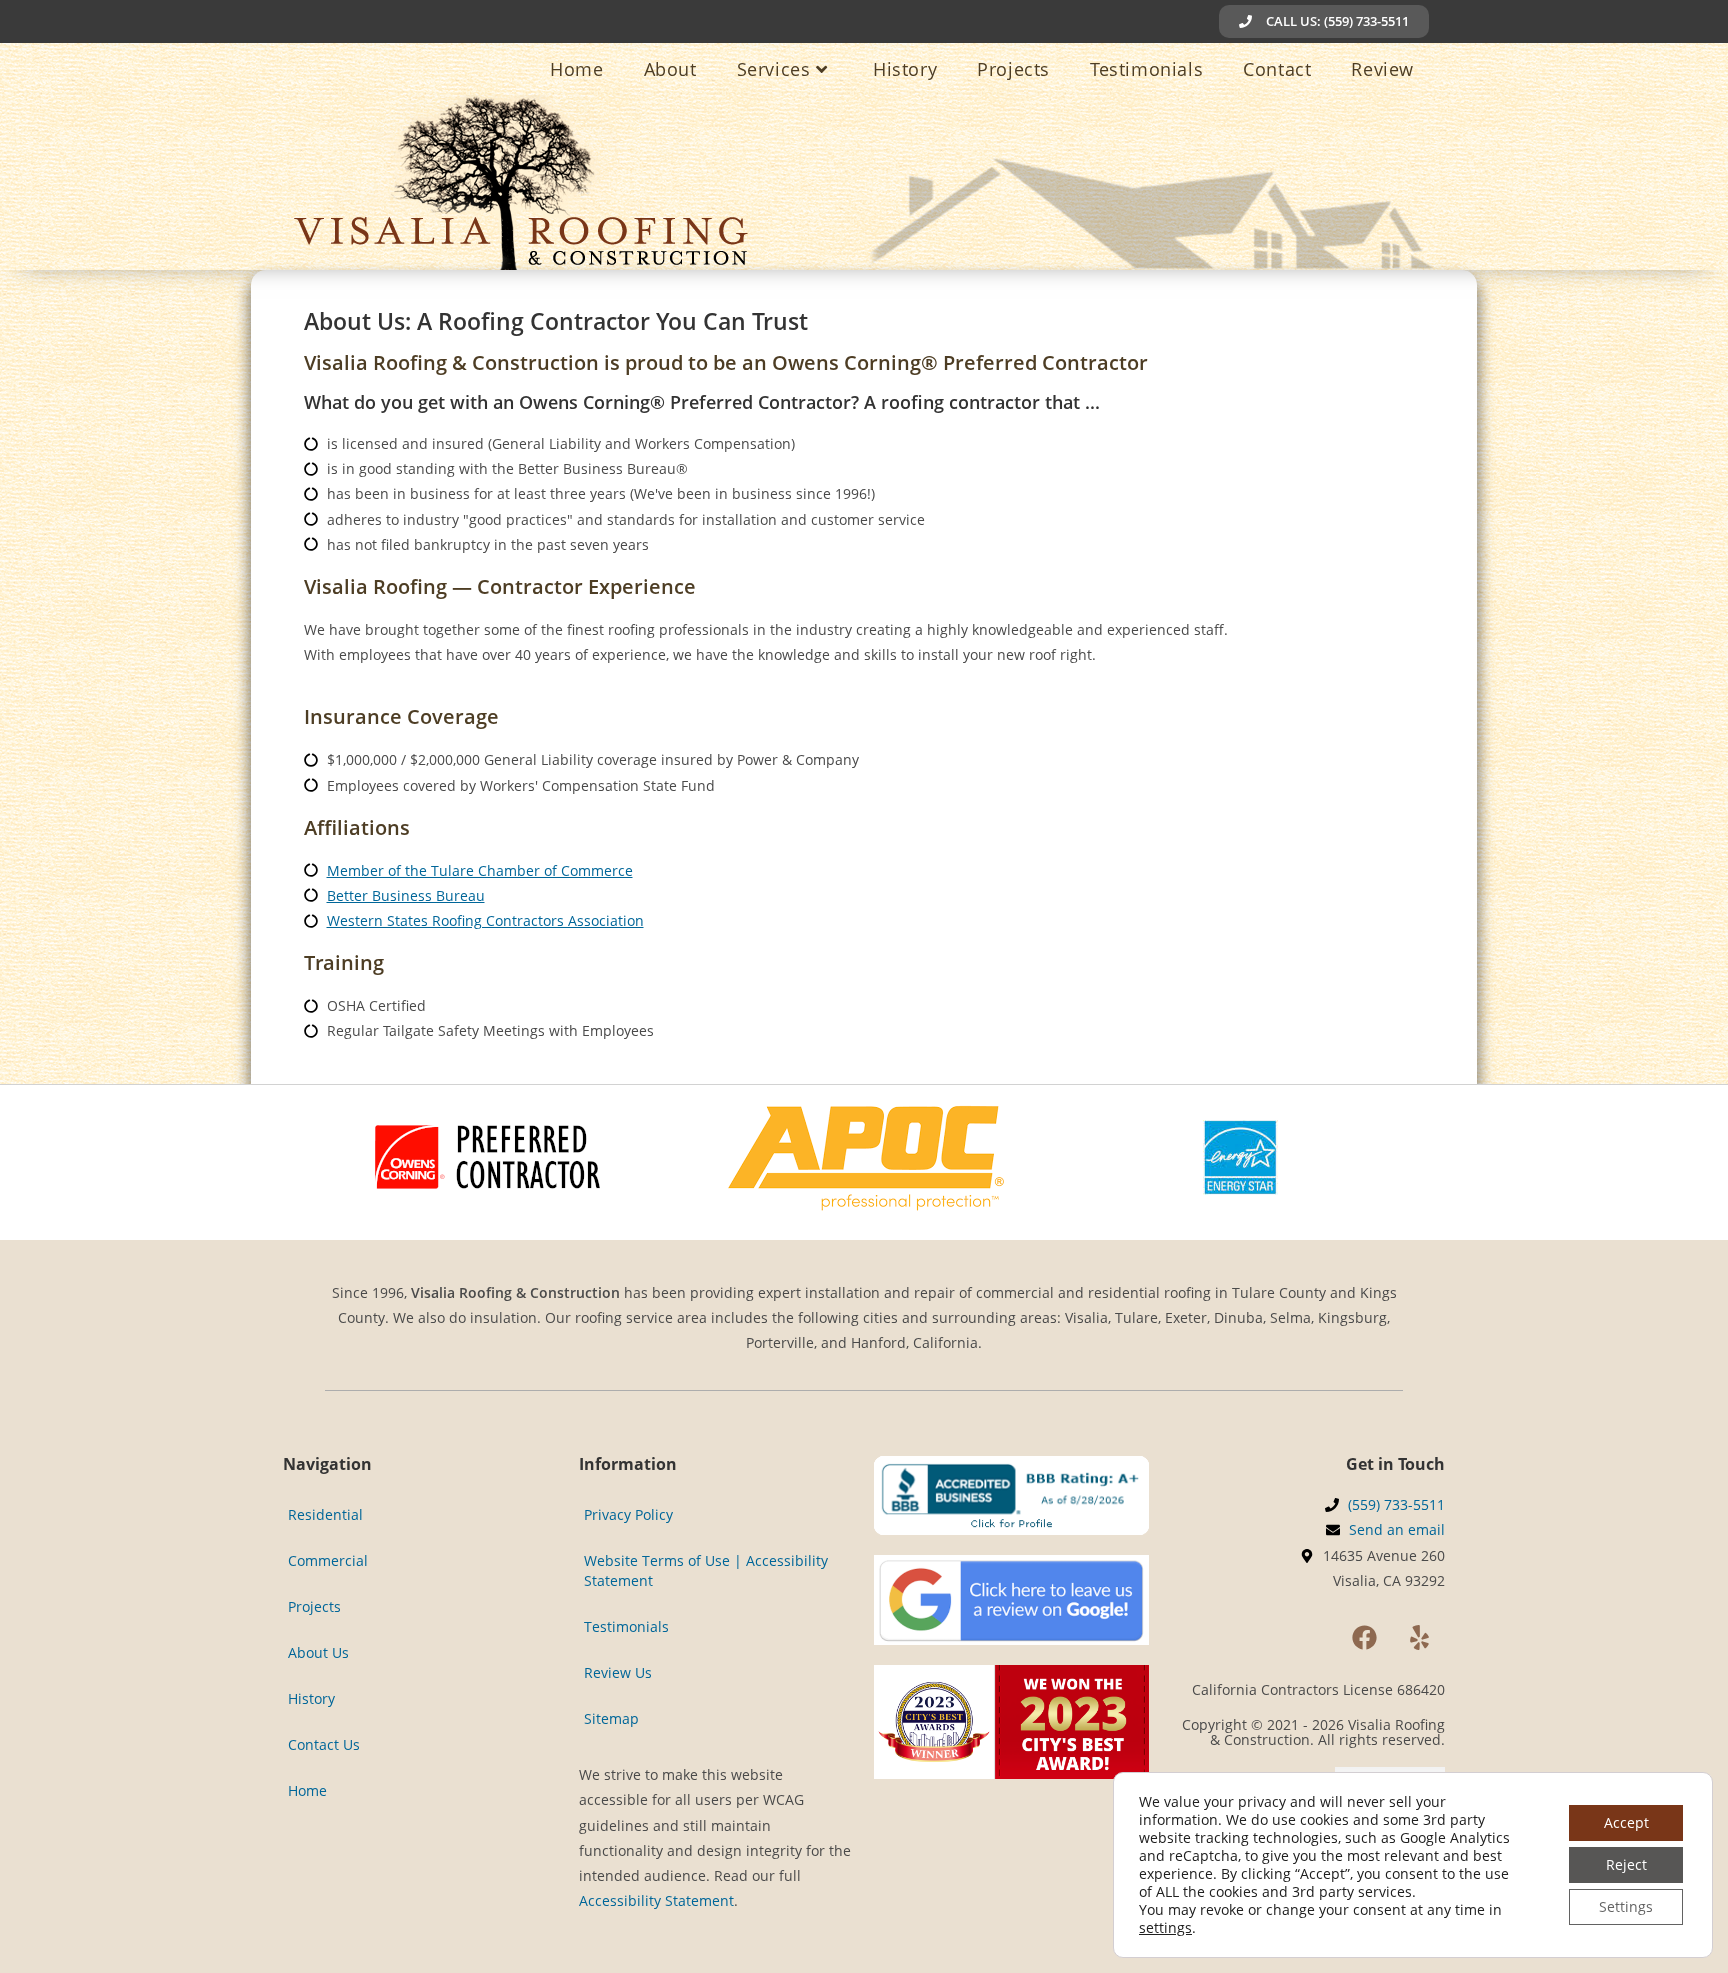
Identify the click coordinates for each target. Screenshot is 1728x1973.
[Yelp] (1420, 1638)
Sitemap (611, 1718)
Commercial (328, 1560)
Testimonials (626, 1626)
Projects (314, 1606)
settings (1165, 1928)
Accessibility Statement (656, 1900)
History (311, 1698)
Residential (325, 1514)
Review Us (618, 1672)
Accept (1626, 1822)
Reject (1626, 1864)
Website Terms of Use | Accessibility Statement (706, 1570)
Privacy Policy (628, 1514)
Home (307, 1790)
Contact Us (324, 1744)
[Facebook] (1365, 1638)
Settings (1626, 1906)
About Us (318, 1652)
